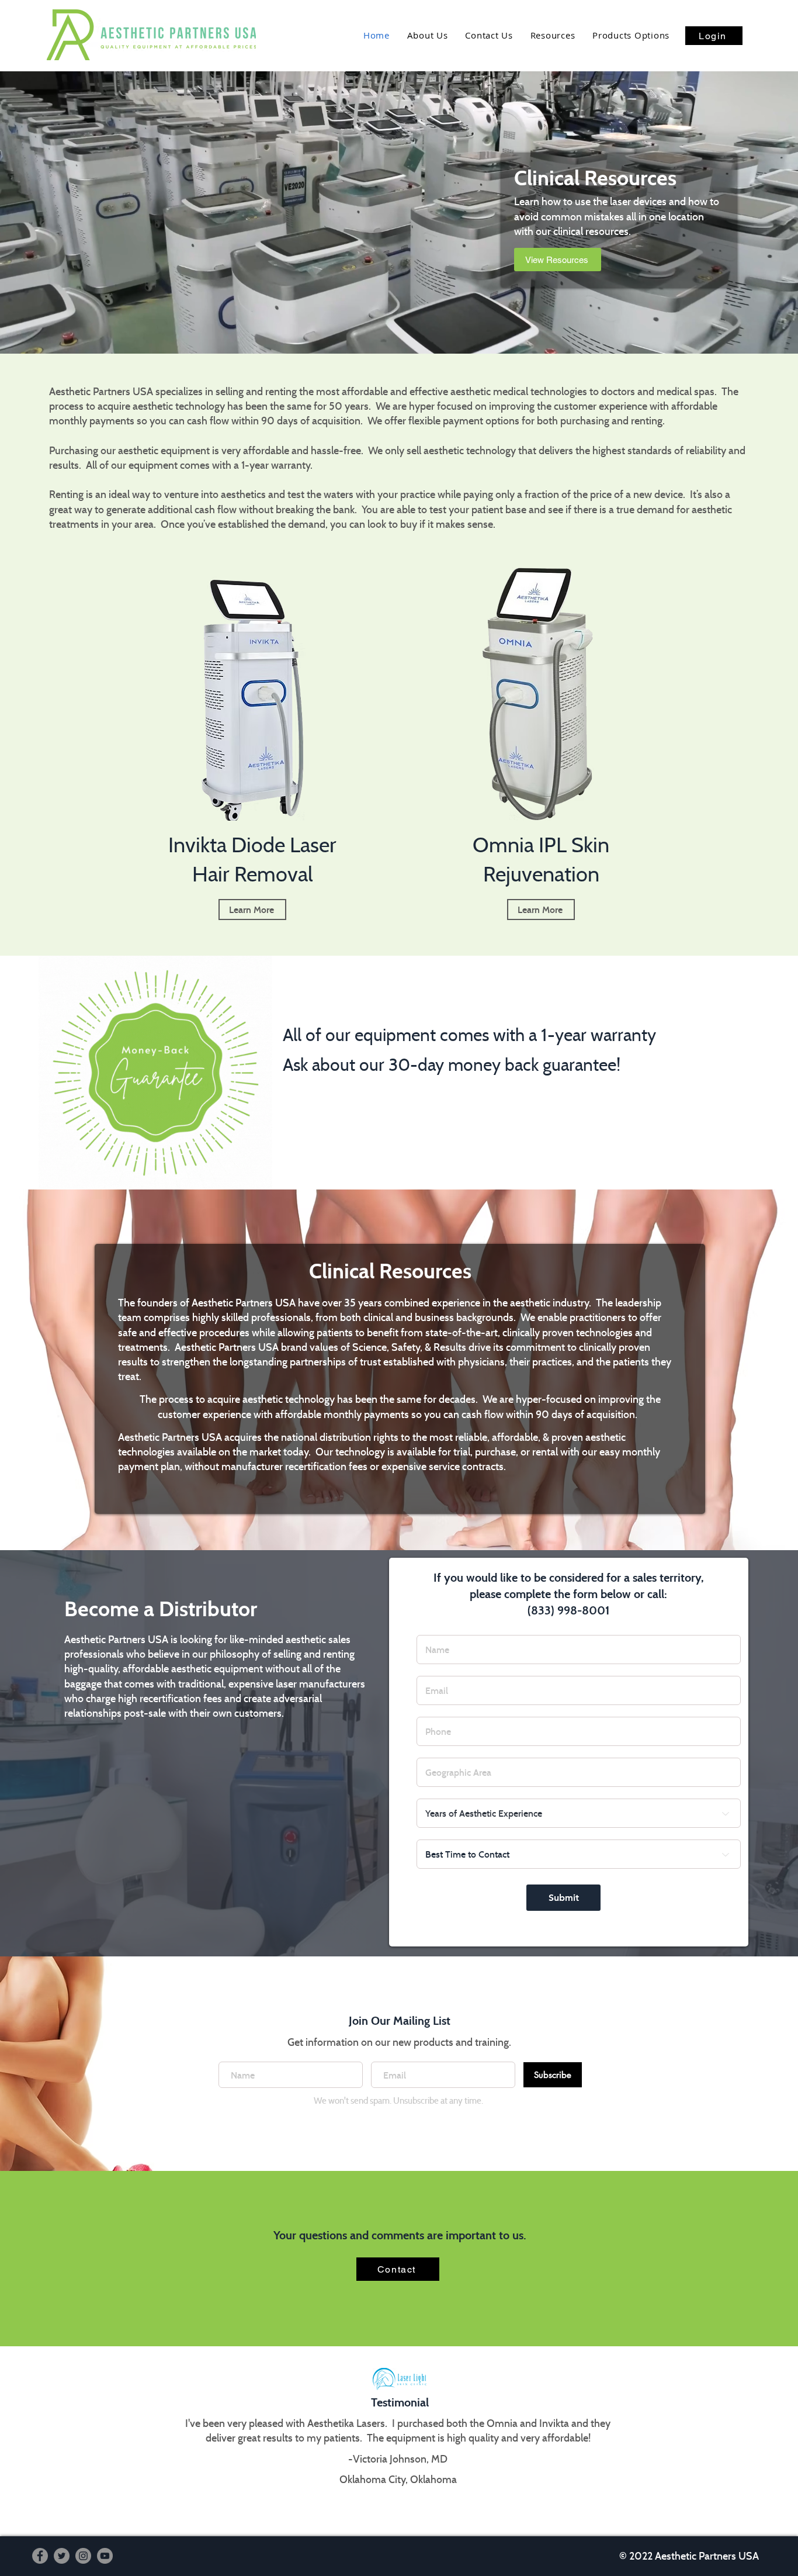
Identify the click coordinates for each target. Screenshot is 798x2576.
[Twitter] (62, 2556)
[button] (631, 35)
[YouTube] (105, 2556)
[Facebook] (40, 2556)
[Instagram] (83, 2556)
